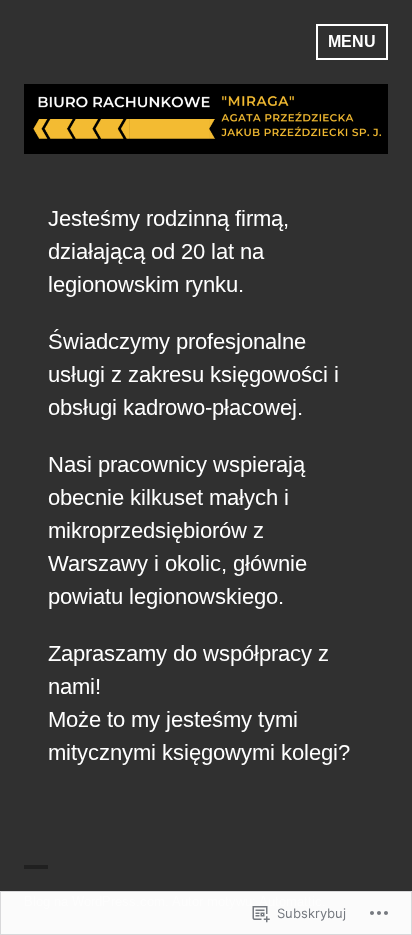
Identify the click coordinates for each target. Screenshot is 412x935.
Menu (352, 41)
